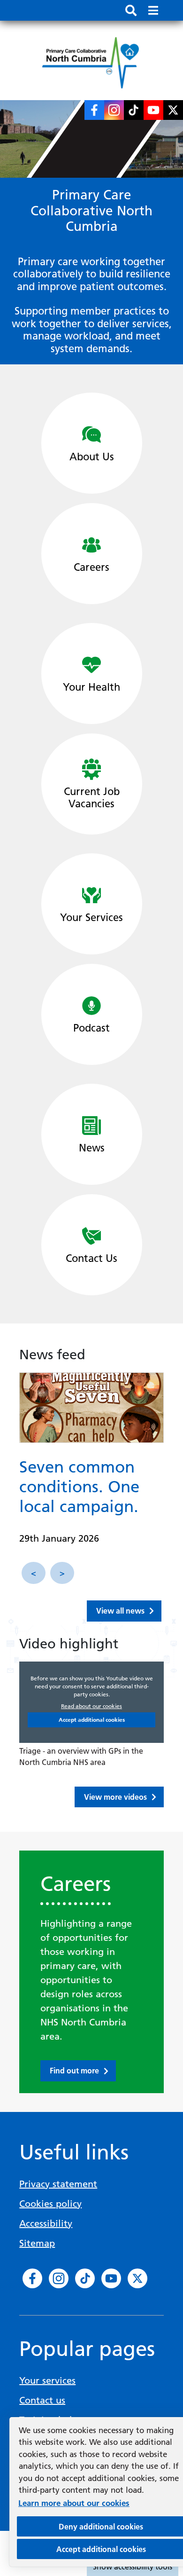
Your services (47, 2380)
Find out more (74, 2071)
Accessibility (46, 2223)
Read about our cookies (91, 1706)
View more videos (115, 1797)
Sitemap (37, 2243)
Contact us (42, 2400)
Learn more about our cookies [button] (74, 2503)
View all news (120, 1611)
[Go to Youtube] (153, 110)
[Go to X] (173, 110)
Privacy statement (58, 2184)
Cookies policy (50, 2204)
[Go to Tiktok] (134, 110)
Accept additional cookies (92, 1720)
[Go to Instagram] (114, 110)
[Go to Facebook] (94, 110)
